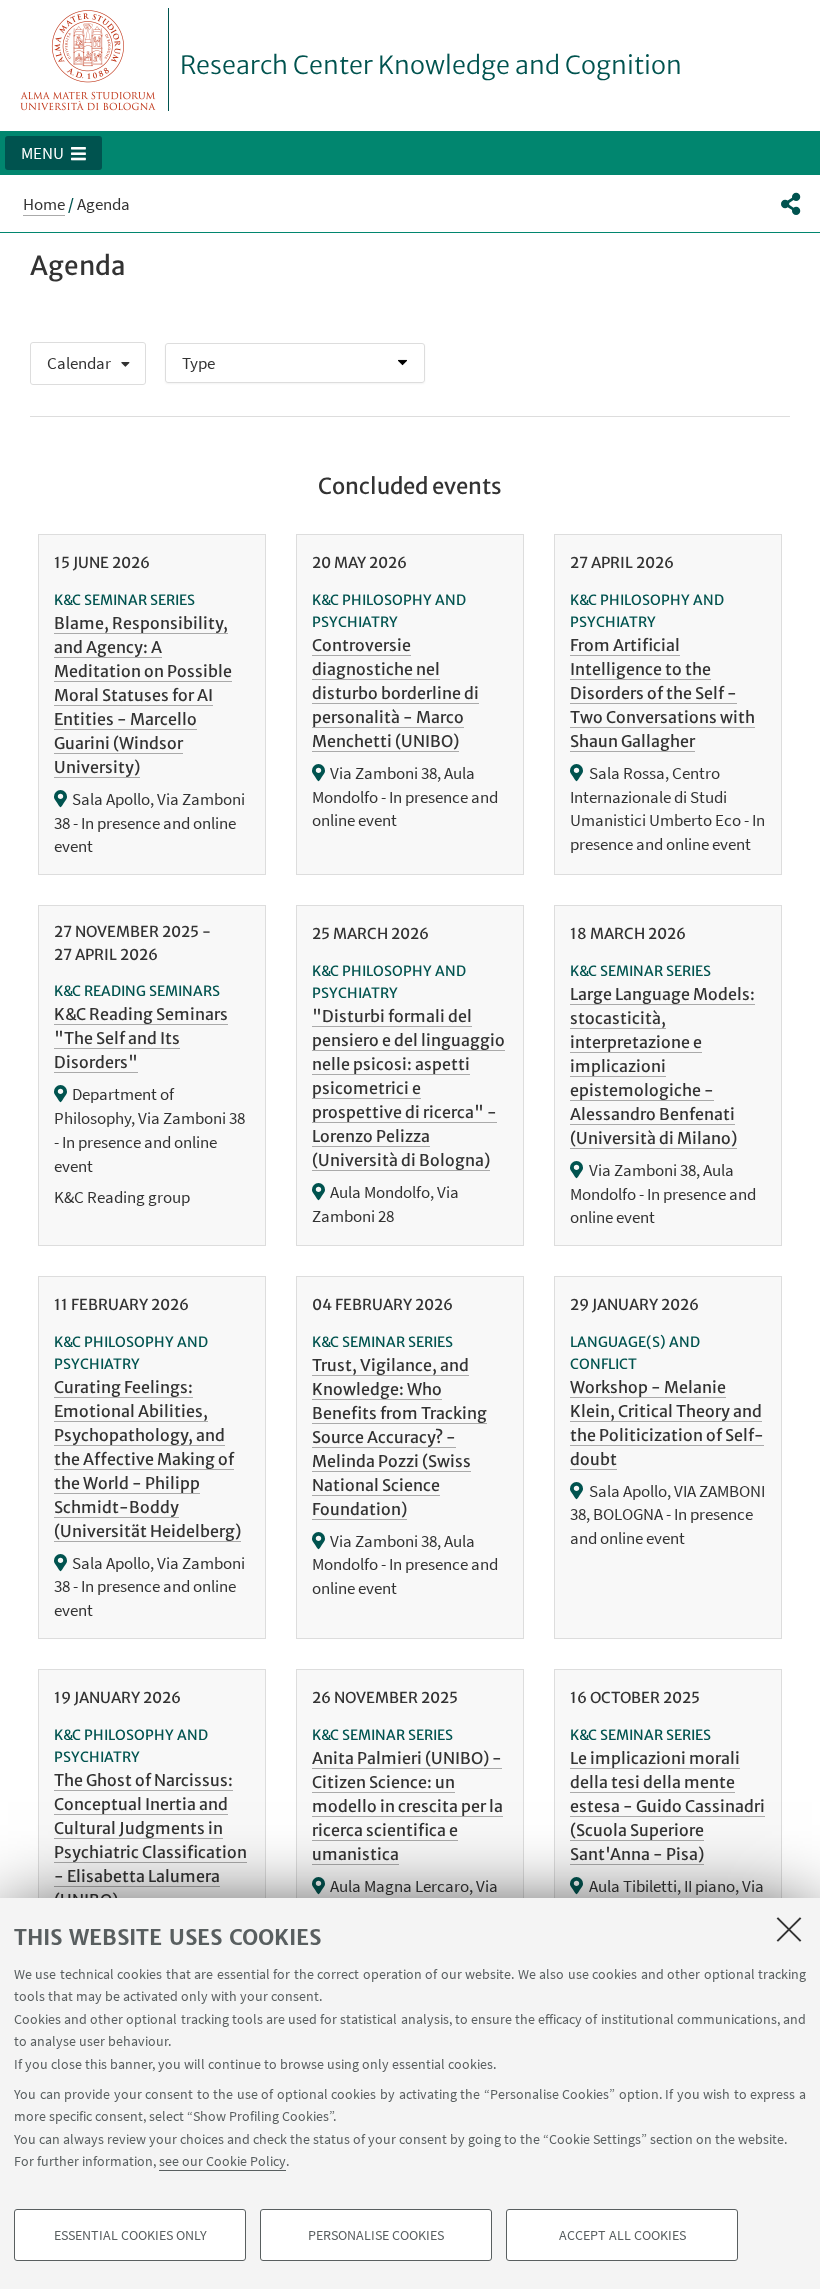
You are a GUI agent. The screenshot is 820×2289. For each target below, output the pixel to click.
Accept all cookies (622, 2235)
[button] (53, 153)
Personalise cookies (376, 2235)
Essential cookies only (130, 2235)
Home (44, 204)
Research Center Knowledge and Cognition (431, 65)
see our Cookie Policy (222, 2161)
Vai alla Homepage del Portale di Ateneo (88, 59)
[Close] (789, 1929)
